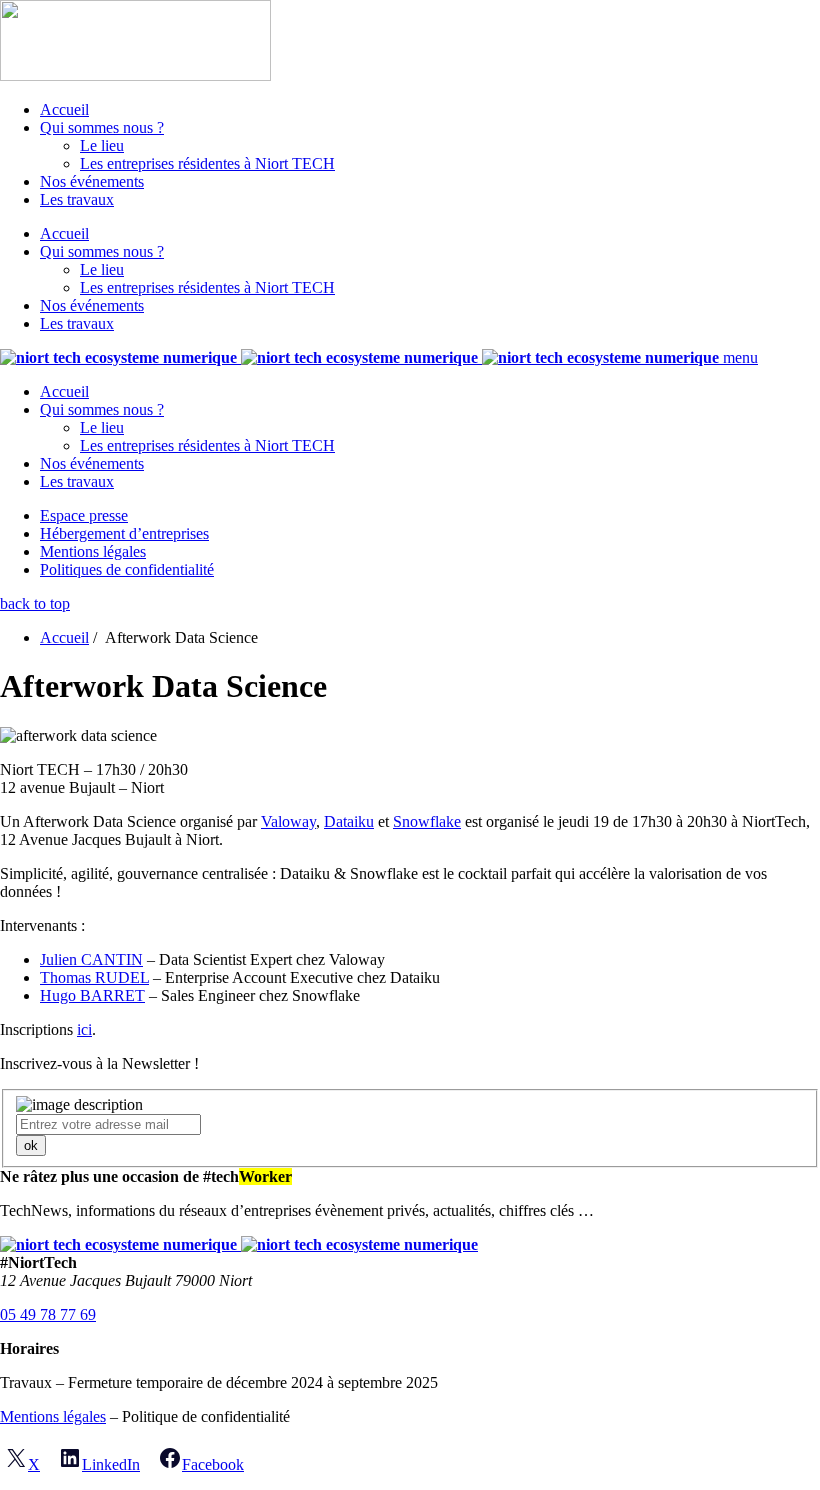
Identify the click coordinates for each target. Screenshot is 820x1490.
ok (31, 1145)
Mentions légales (93, 551)
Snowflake (427, 821)
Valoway (288, 821)
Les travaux (77, 199)
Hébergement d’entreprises (124, 533)
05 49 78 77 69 (48, 1314)
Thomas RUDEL (94, 977)
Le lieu (102, 145)
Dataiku (349, 821)
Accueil (64, 109)
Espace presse (84, 515)
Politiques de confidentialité (127, 569)
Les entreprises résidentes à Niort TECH (207, 163)
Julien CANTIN (91, 959)
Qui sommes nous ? (102, 127)
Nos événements (92, 181)
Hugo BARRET (92, 995)
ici (84, 1029)
